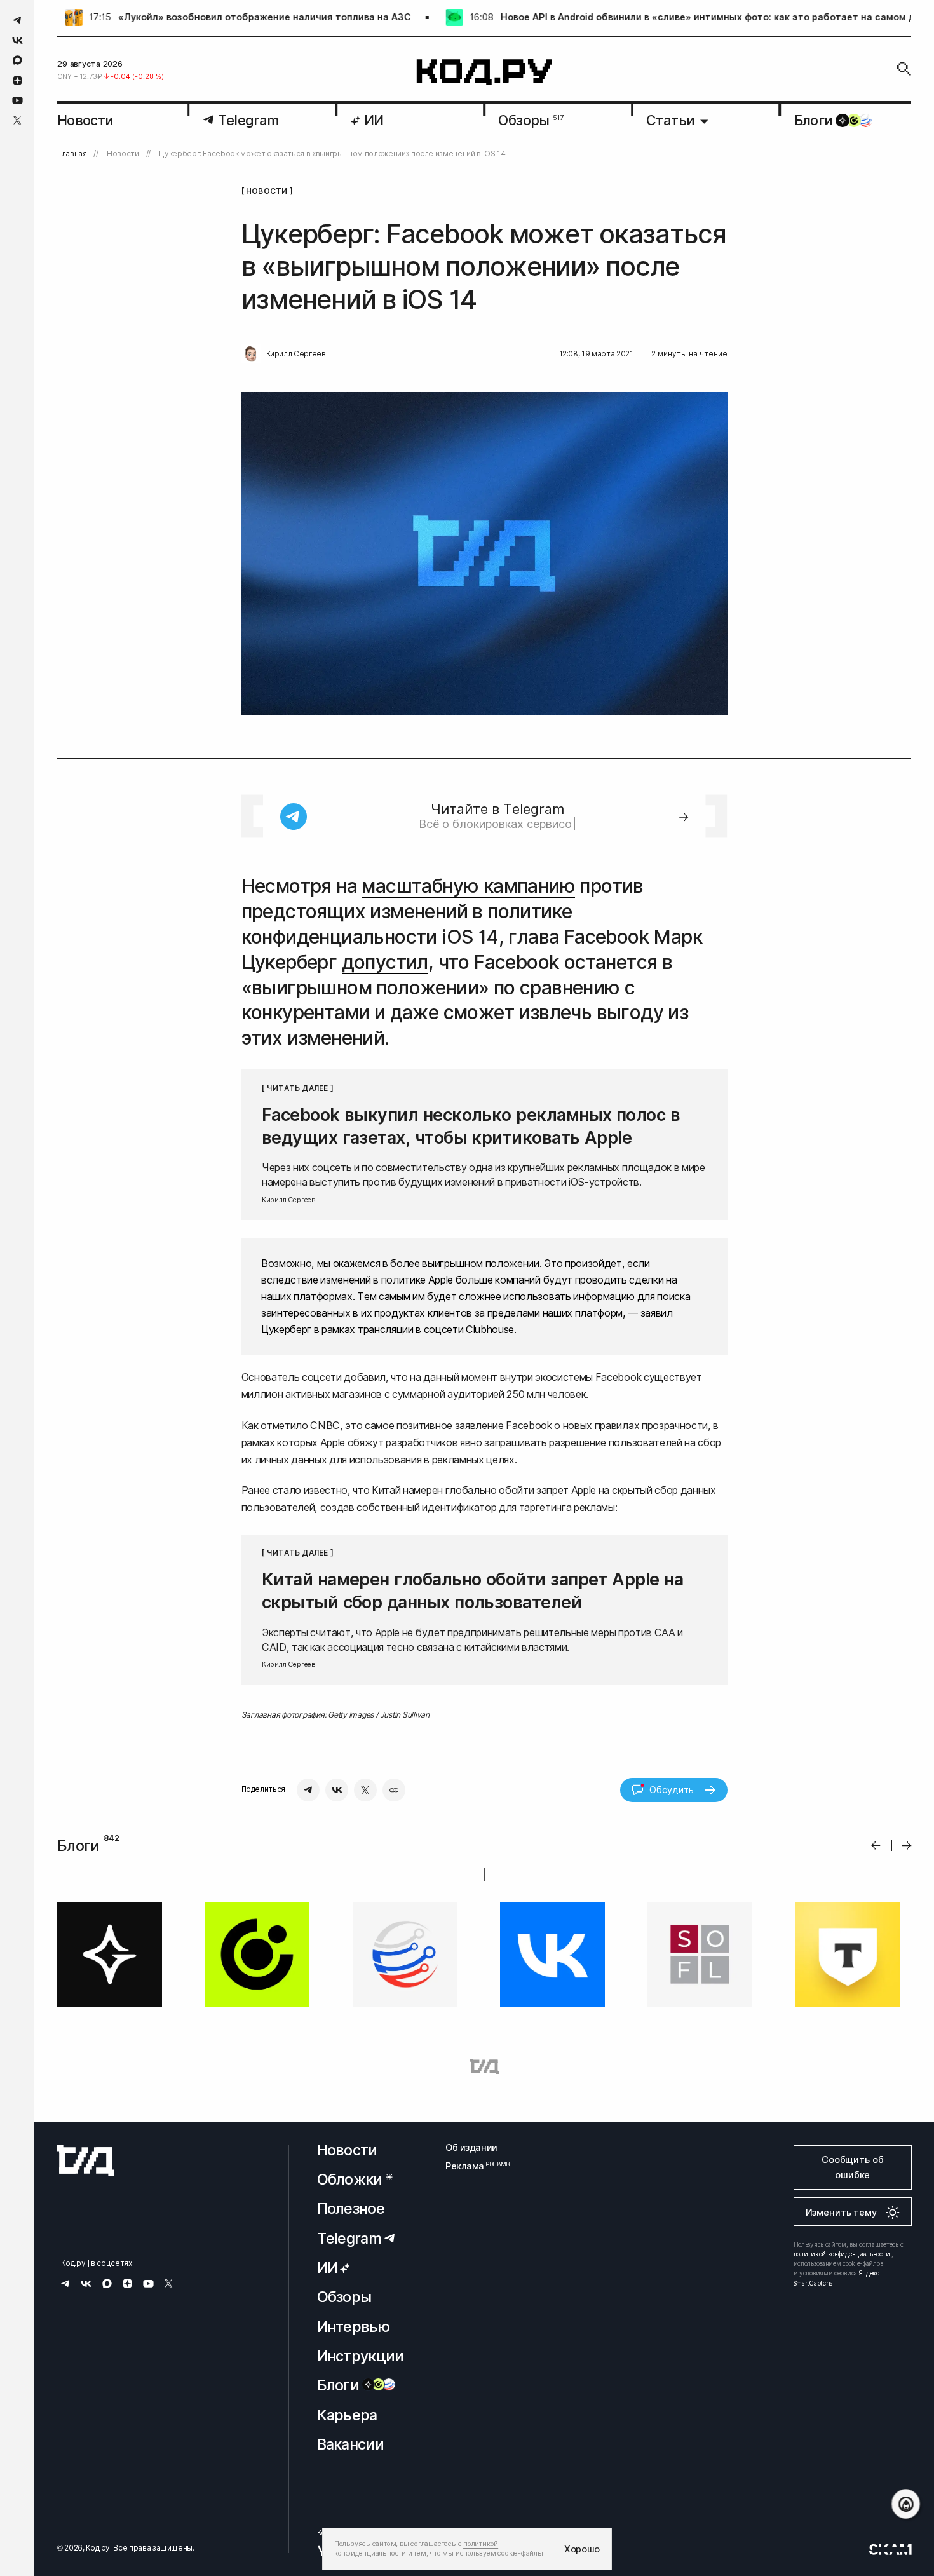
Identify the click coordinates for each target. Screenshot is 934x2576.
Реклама (471, 2166)
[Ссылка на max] (17, 60)
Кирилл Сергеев (296, 354)
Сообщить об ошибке (852, 2167)
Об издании (471, 2147)
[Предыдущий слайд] (876, 1846)
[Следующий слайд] (907, 1846)
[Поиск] (904, 69)
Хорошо (582, 2549)
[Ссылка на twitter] (17, 120)
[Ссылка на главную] (86, 2160)
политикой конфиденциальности (842, 2254)
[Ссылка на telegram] (17, 20)
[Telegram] (308, 1790)
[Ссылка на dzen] (17, 81)
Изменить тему (841, 2212)
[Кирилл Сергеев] (251, 354)
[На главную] (484, 72)
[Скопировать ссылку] (394, 1790)
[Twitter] (365, 1790)
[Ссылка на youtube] (17, 100)
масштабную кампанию (468, 886)
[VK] (337, 1790)
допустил (385, 962)
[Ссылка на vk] (17, 40)
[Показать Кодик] (906, 2504)
